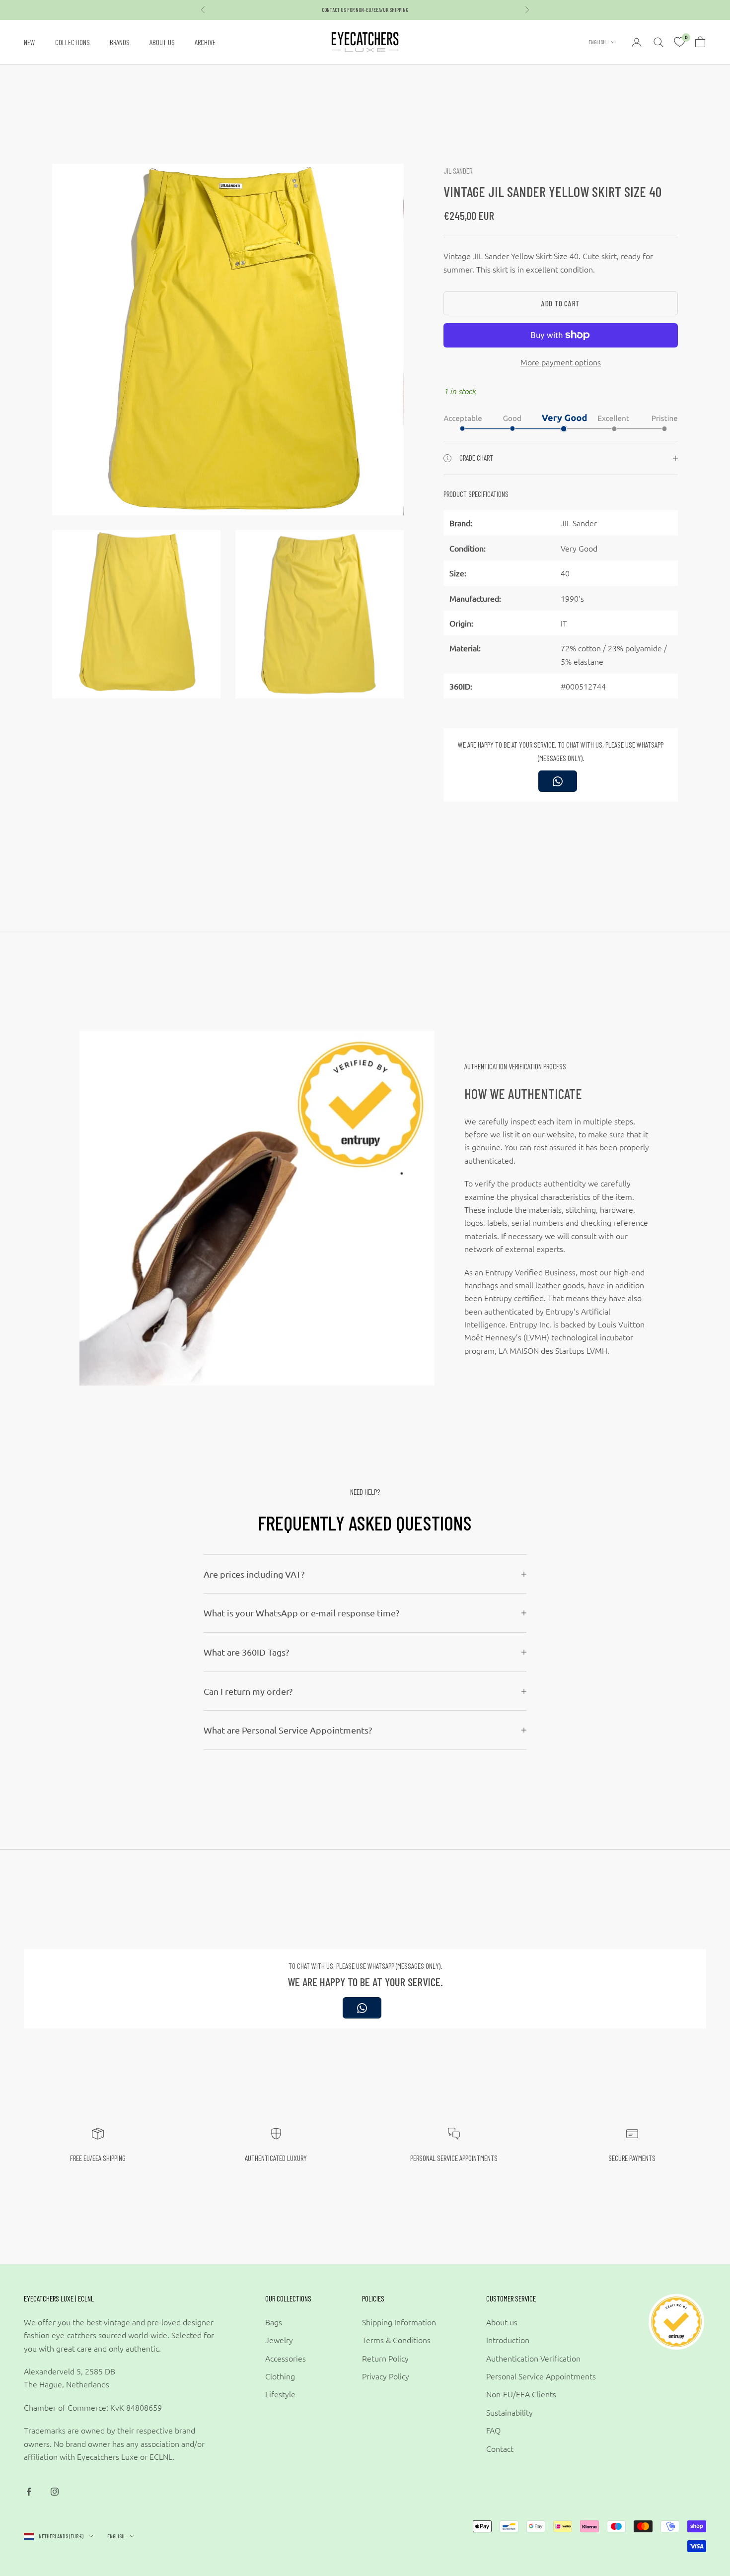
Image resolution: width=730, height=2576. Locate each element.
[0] (679, 42)
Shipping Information (399, 2322)
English (597, 42)
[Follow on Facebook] (29, 2492)
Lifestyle (280, 2394)
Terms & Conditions (396, 2340)
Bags (274, 2322)
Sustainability (510, 2412)
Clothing (280, 2376)
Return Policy (385, 2358)
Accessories (286, 2358)
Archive (205, 42)
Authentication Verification (533, 2358)
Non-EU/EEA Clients (521, 2394)
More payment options (561, 362)
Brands (120, 42)
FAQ (493, 2430)
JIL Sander (458, 171)
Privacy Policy (386, 2376)
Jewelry (279, 2340)
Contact (500, 2448)
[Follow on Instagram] (55, 2492)
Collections (73, 42)
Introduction (508, 2340)
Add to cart (561, 303)
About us (162, 42)
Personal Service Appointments (541, 2376)
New (30, 42)
